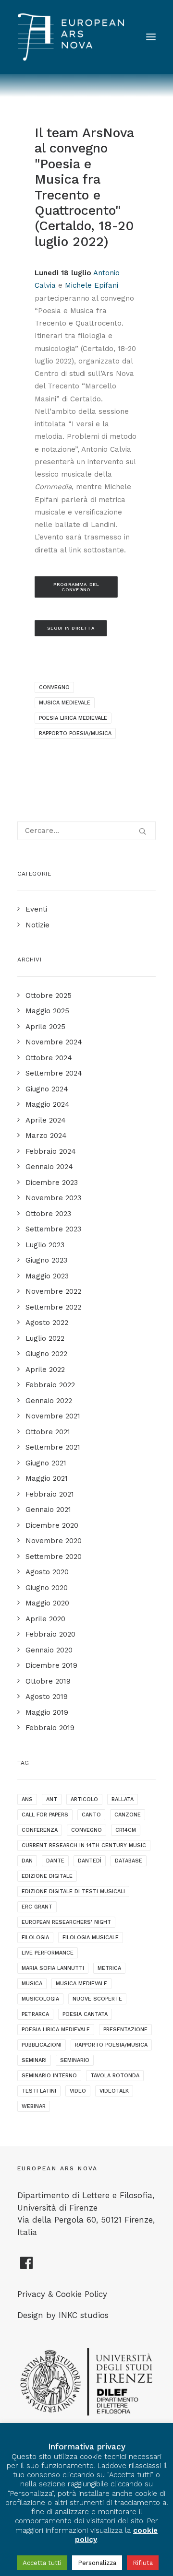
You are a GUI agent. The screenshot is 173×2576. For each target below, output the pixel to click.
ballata (123, 1799)
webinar (34, 2106)
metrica (109, 1968)
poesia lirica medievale (73, 718)
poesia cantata (85, 2014)
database (129, 1861)
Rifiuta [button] (143, 2563)
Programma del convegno (77, 587)
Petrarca (35, 2014)
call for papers (45, 1815)
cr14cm (126, 1830)
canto (91, 1815)
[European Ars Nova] (71, 37)
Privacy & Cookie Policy (62, 2294)
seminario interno (49, 2076)
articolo (84, 1799)
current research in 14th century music (84, 1845)
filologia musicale (91, 1938)
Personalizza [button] (97, 2563)
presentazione (125, 2030)
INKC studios (84, 2315)
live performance (48, 1953)
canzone (128, 1815)
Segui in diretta (71, 628)
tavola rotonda (115, 2076)
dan (27, 1861)
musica (32, 1984)
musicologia (40, 1999)
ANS (27, 1799)
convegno (54, 687)
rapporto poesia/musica (75, 733)
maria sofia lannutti (53, 1968)
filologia (35, 1938)
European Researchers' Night (66, 1922)
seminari (34, 2060)
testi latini (39, 2091)
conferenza (40, 1830)
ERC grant (37, 1907)
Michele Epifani (92, 285)
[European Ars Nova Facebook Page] (27, 2267)
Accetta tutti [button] (42, 2563)
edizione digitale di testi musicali (73, 1891)
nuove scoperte (97, 1999)
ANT (52, 1799)
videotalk (114, 2091)
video (78, 2091)
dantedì (90, 1861)
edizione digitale (47, 1876)
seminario (75, 2060)
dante (55, 1861)
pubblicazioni (42, 2045)
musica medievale (65, 703)
